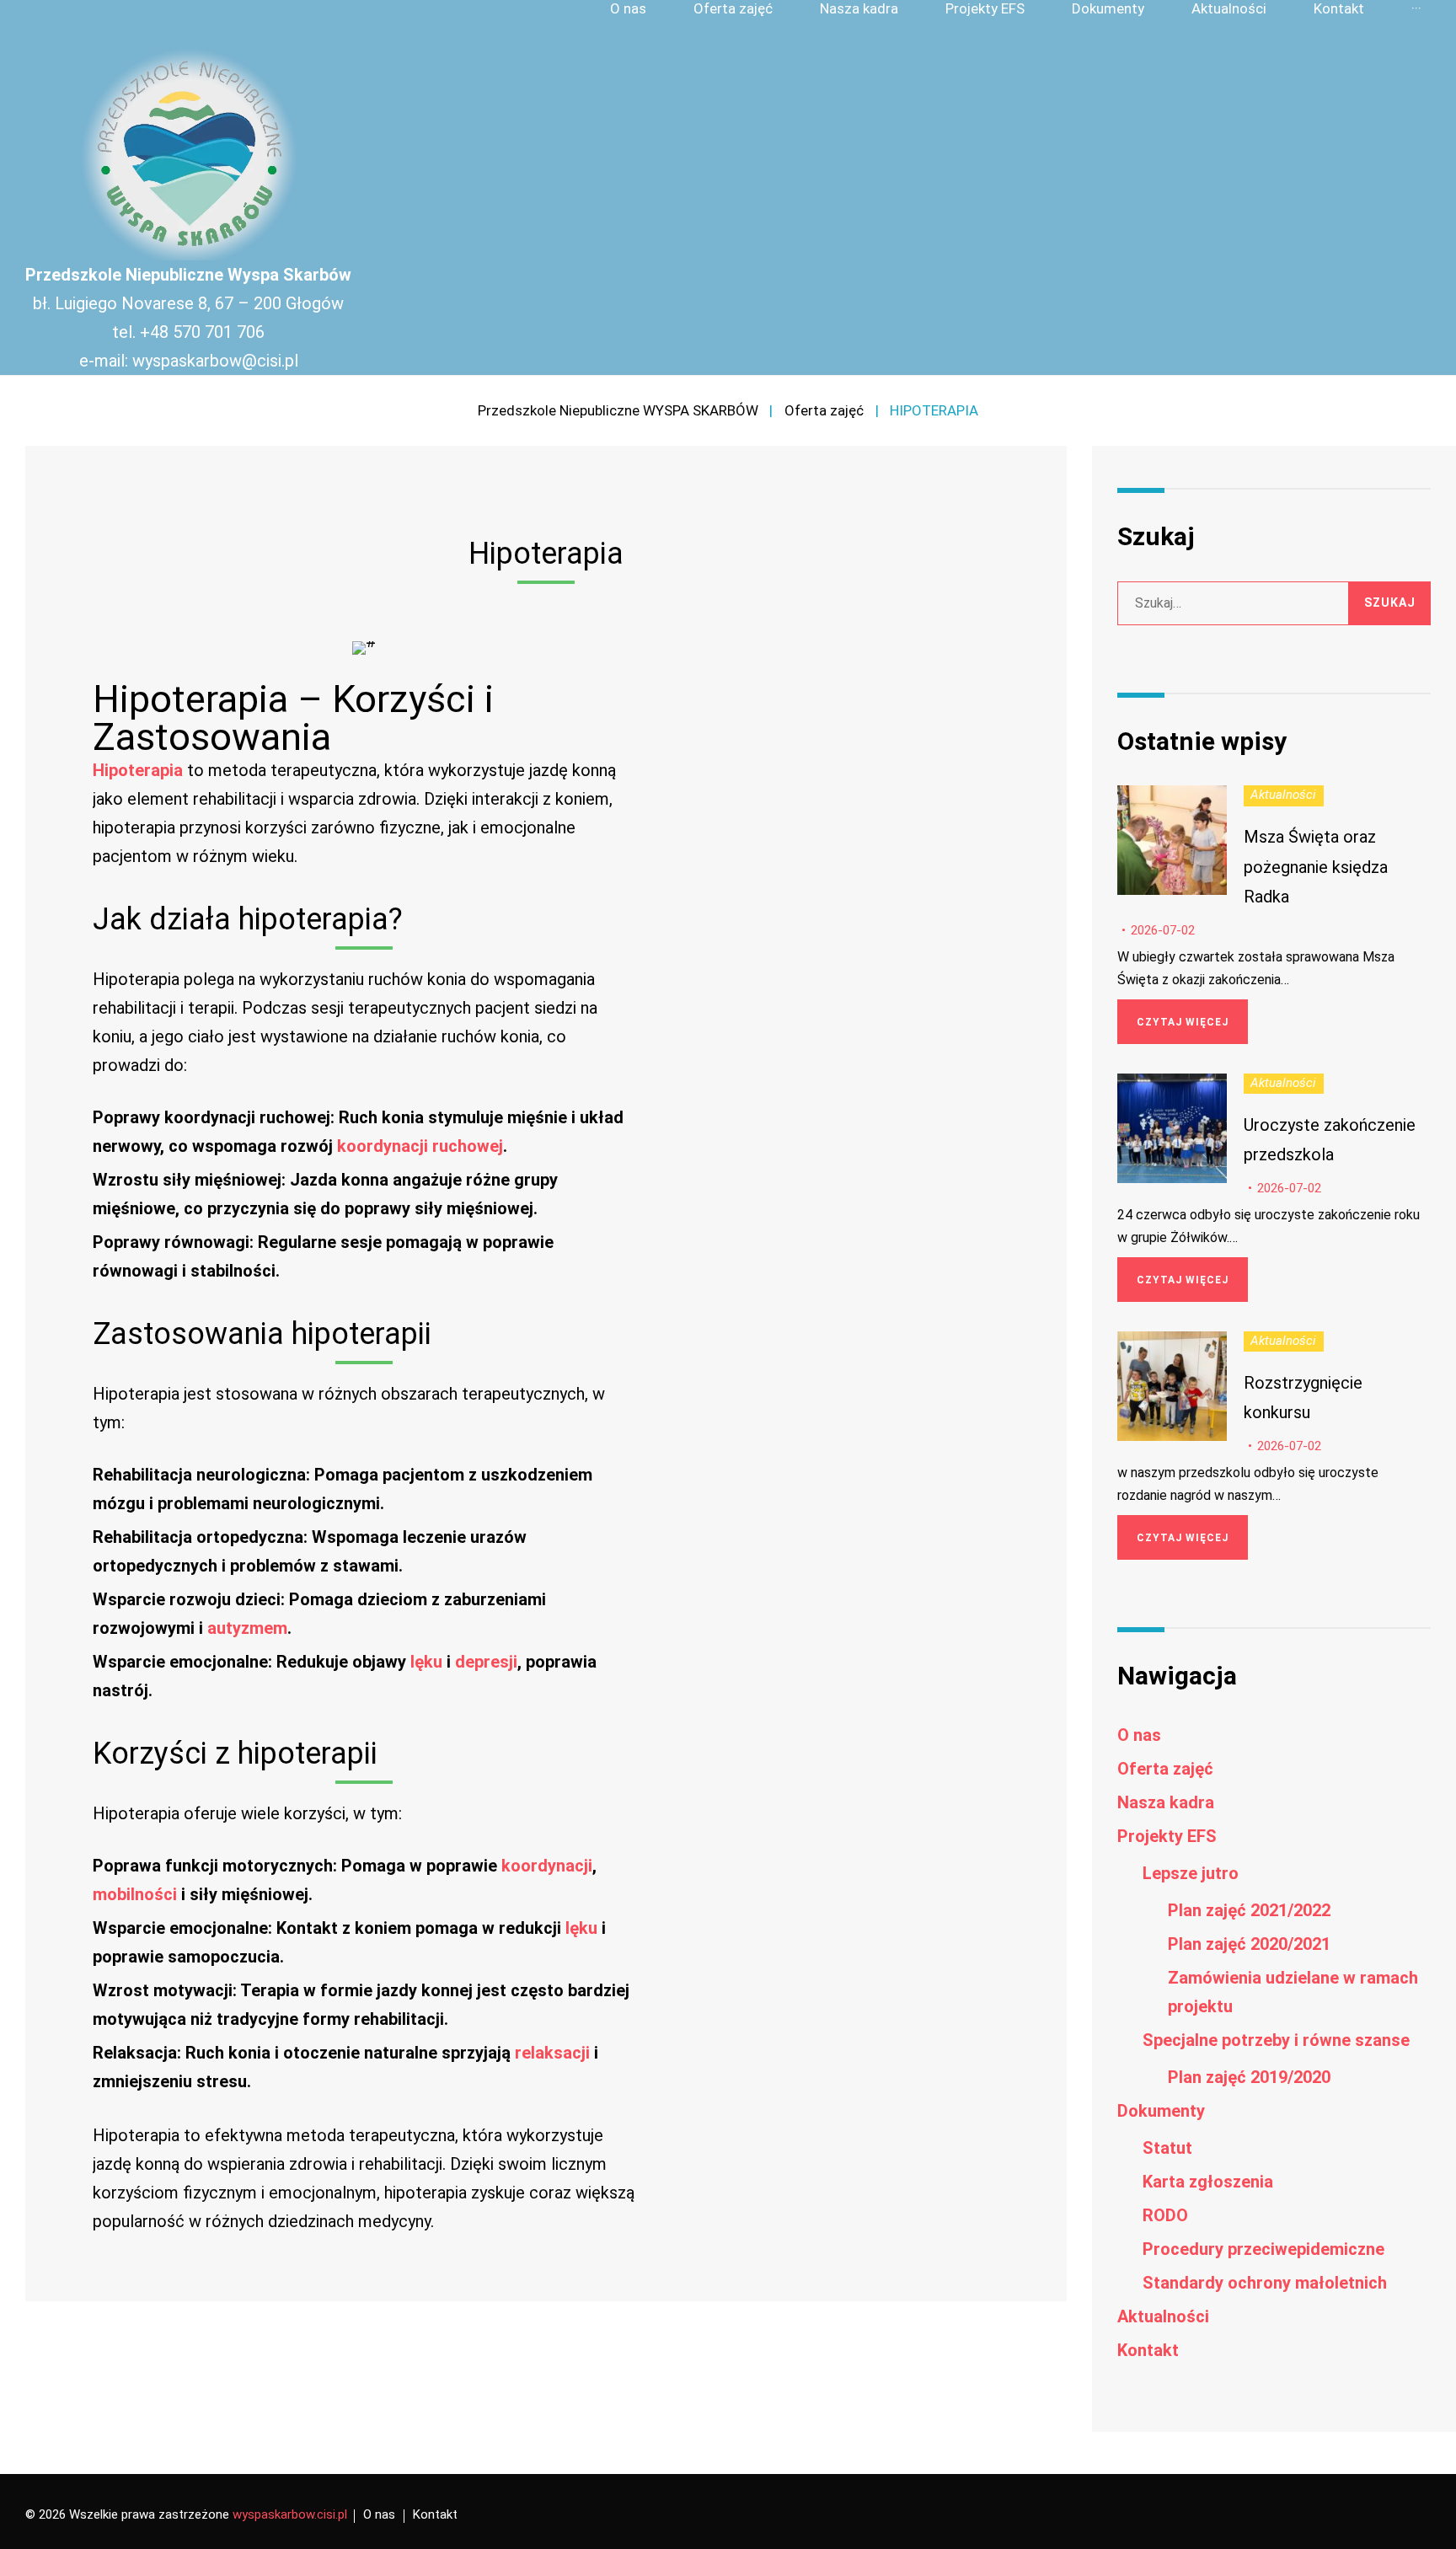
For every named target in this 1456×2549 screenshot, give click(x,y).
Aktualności (1229, 9)
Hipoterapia (138, 770)
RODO (1165, 2215)
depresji (486, 1662)
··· (1416, 9)
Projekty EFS (985, 9)
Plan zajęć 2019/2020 (1249, 2077)
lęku (426, 1662)
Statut (1167, 2148)
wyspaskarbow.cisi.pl (290, 2514)
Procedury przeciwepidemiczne (1263, 2249)
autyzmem (247, 1628)
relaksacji (552, 2053)
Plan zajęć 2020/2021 (1249, 1944)
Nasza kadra (859, 9)
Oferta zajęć (733, 9)
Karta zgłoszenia (1208, 2182)
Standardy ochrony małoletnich (1265, 2283)
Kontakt (1339, 9)
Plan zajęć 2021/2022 (1249, 1910)
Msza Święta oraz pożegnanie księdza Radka (1316, 866)
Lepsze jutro (1191, 1873)
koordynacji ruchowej (420, 1146)
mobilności (135, 1894)
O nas (628, 9)
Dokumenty (1108, 9)
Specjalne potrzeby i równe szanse (1276, 2040)
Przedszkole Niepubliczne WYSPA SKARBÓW (618, 410)
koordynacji (547, 1866)
